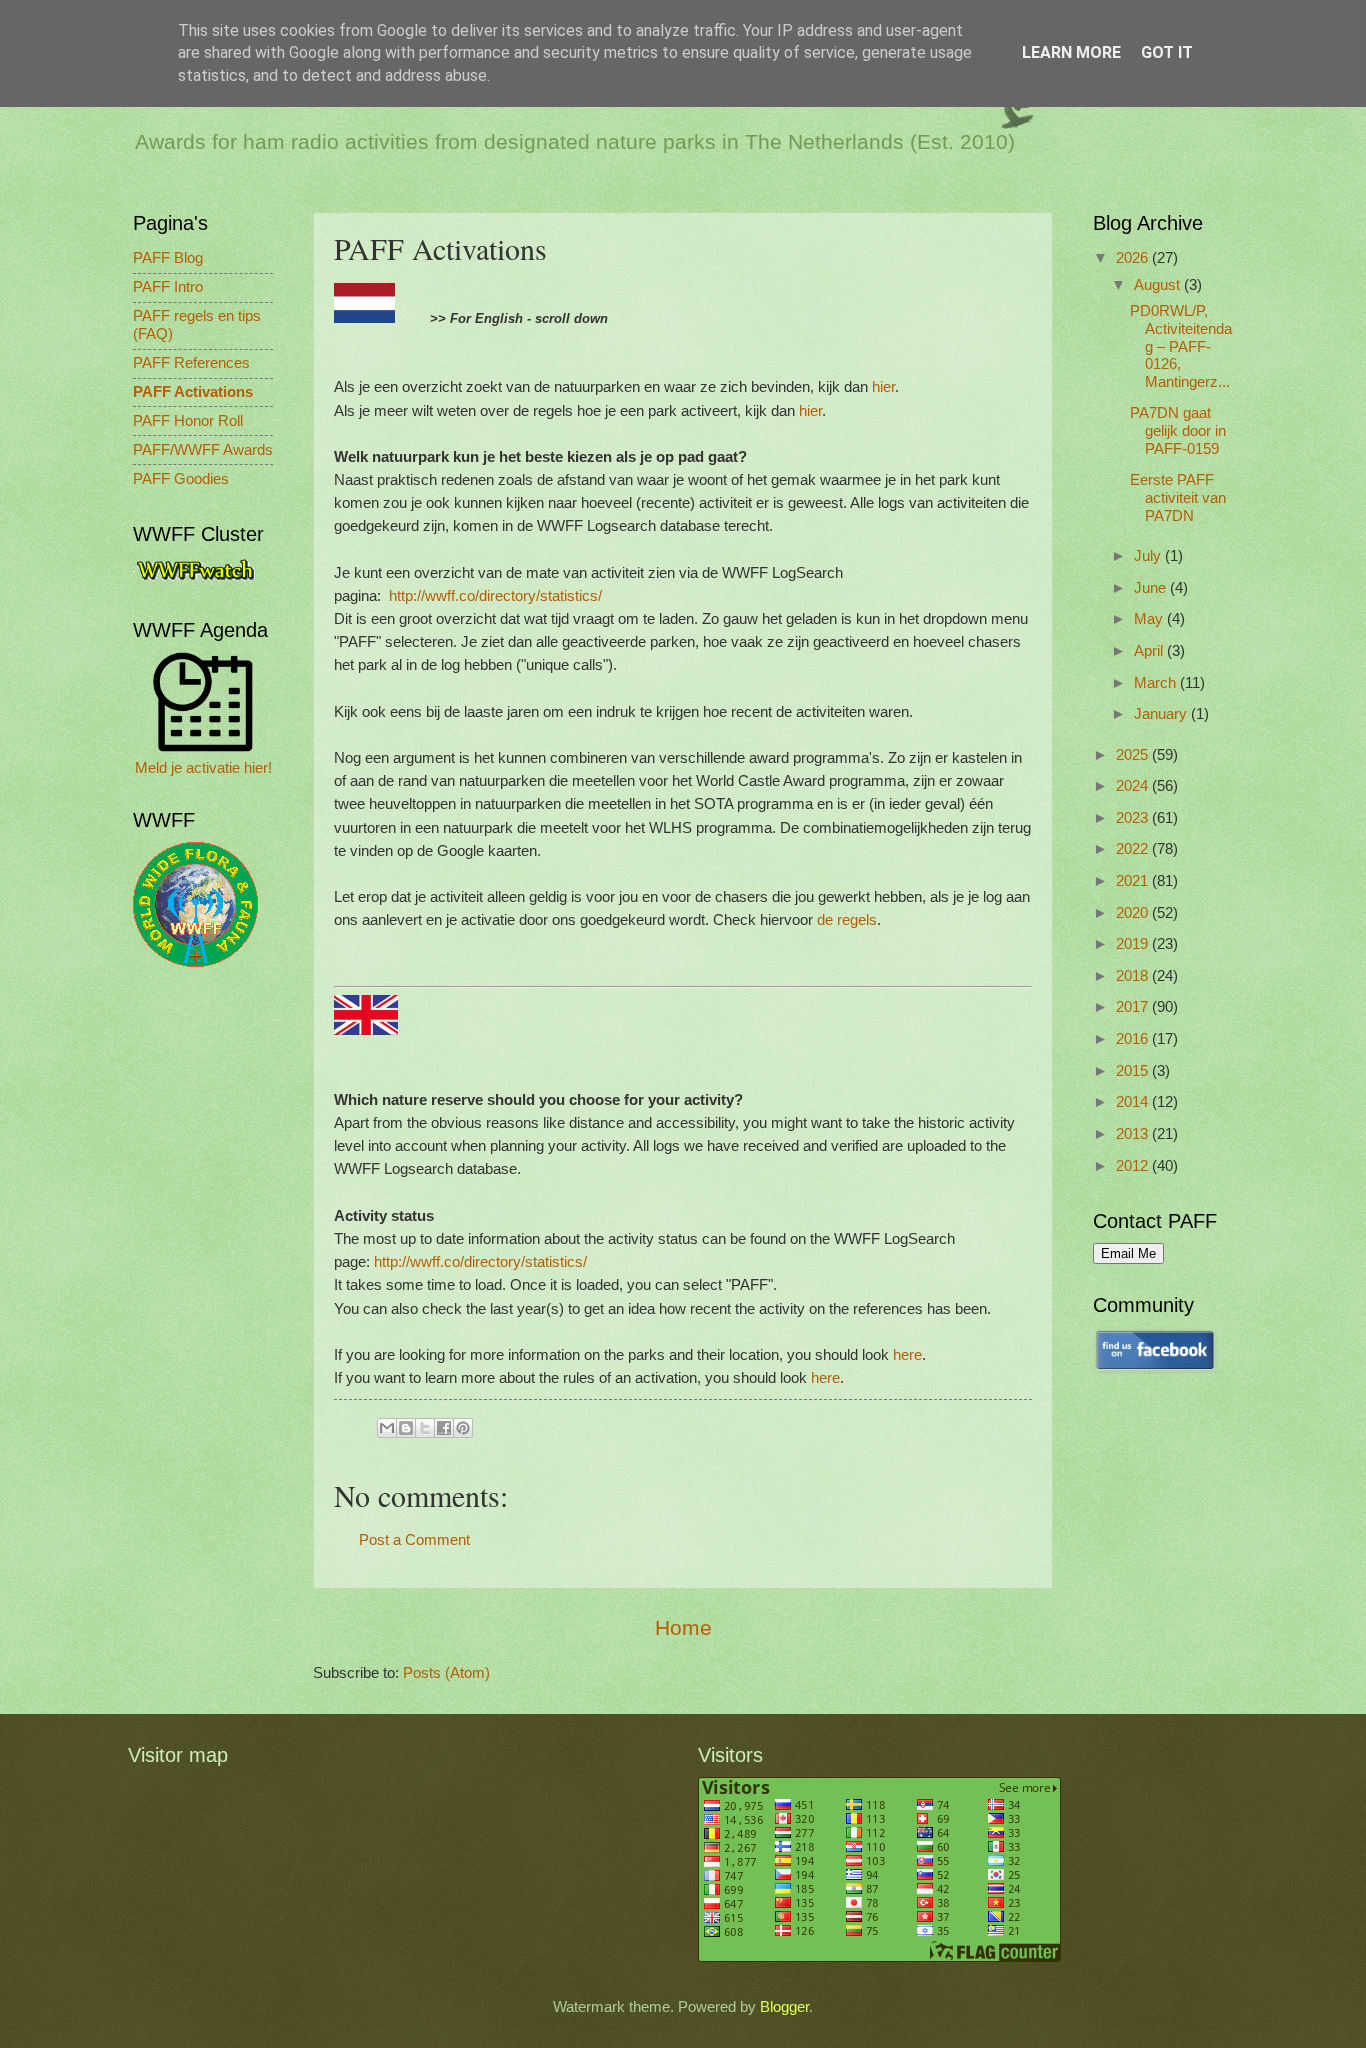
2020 (1134, 913)
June (1152, 588)
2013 (1134, 1134)
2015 (1134, 1071)
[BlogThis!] (406, 1428)
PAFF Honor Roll (188, 421)
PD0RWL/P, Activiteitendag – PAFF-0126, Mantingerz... (1181, 346)
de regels (847, 919)
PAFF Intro (168, 287)
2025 (1134, 755)
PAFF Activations (193, 392)
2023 (1134, 818)
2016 (1134, 1039)
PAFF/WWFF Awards (203, 450)
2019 (1134, 944)
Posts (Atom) (446, 1673)
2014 (1134, 1102)
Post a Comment (414, 1540)
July (1149, 556)
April (1150, 651)
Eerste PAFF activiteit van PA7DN (1178, 497)
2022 (1134, 849)
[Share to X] (425, 1428)
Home (683, 1627)
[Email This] (387, 1428)
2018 (1134, 976)
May (1150, 619)
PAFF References (191, 363)
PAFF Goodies (181, 479)
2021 (1134, 881)
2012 (1134, 1166)
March (1157, 683)
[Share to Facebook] (444, 1428)
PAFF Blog (168, 258)
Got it (1167, 52)
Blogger (784, 2007)
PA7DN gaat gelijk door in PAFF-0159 (1178, 430)
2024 (1134, 786)
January (1162, 714)
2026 (1134, 258)
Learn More (1071, 52)
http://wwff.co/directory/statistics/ (495, 595)
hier (883, 386)
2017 (1134, 1007)
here (907, 1354)
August (1159, 285)
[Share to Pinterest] (463, 1428)
